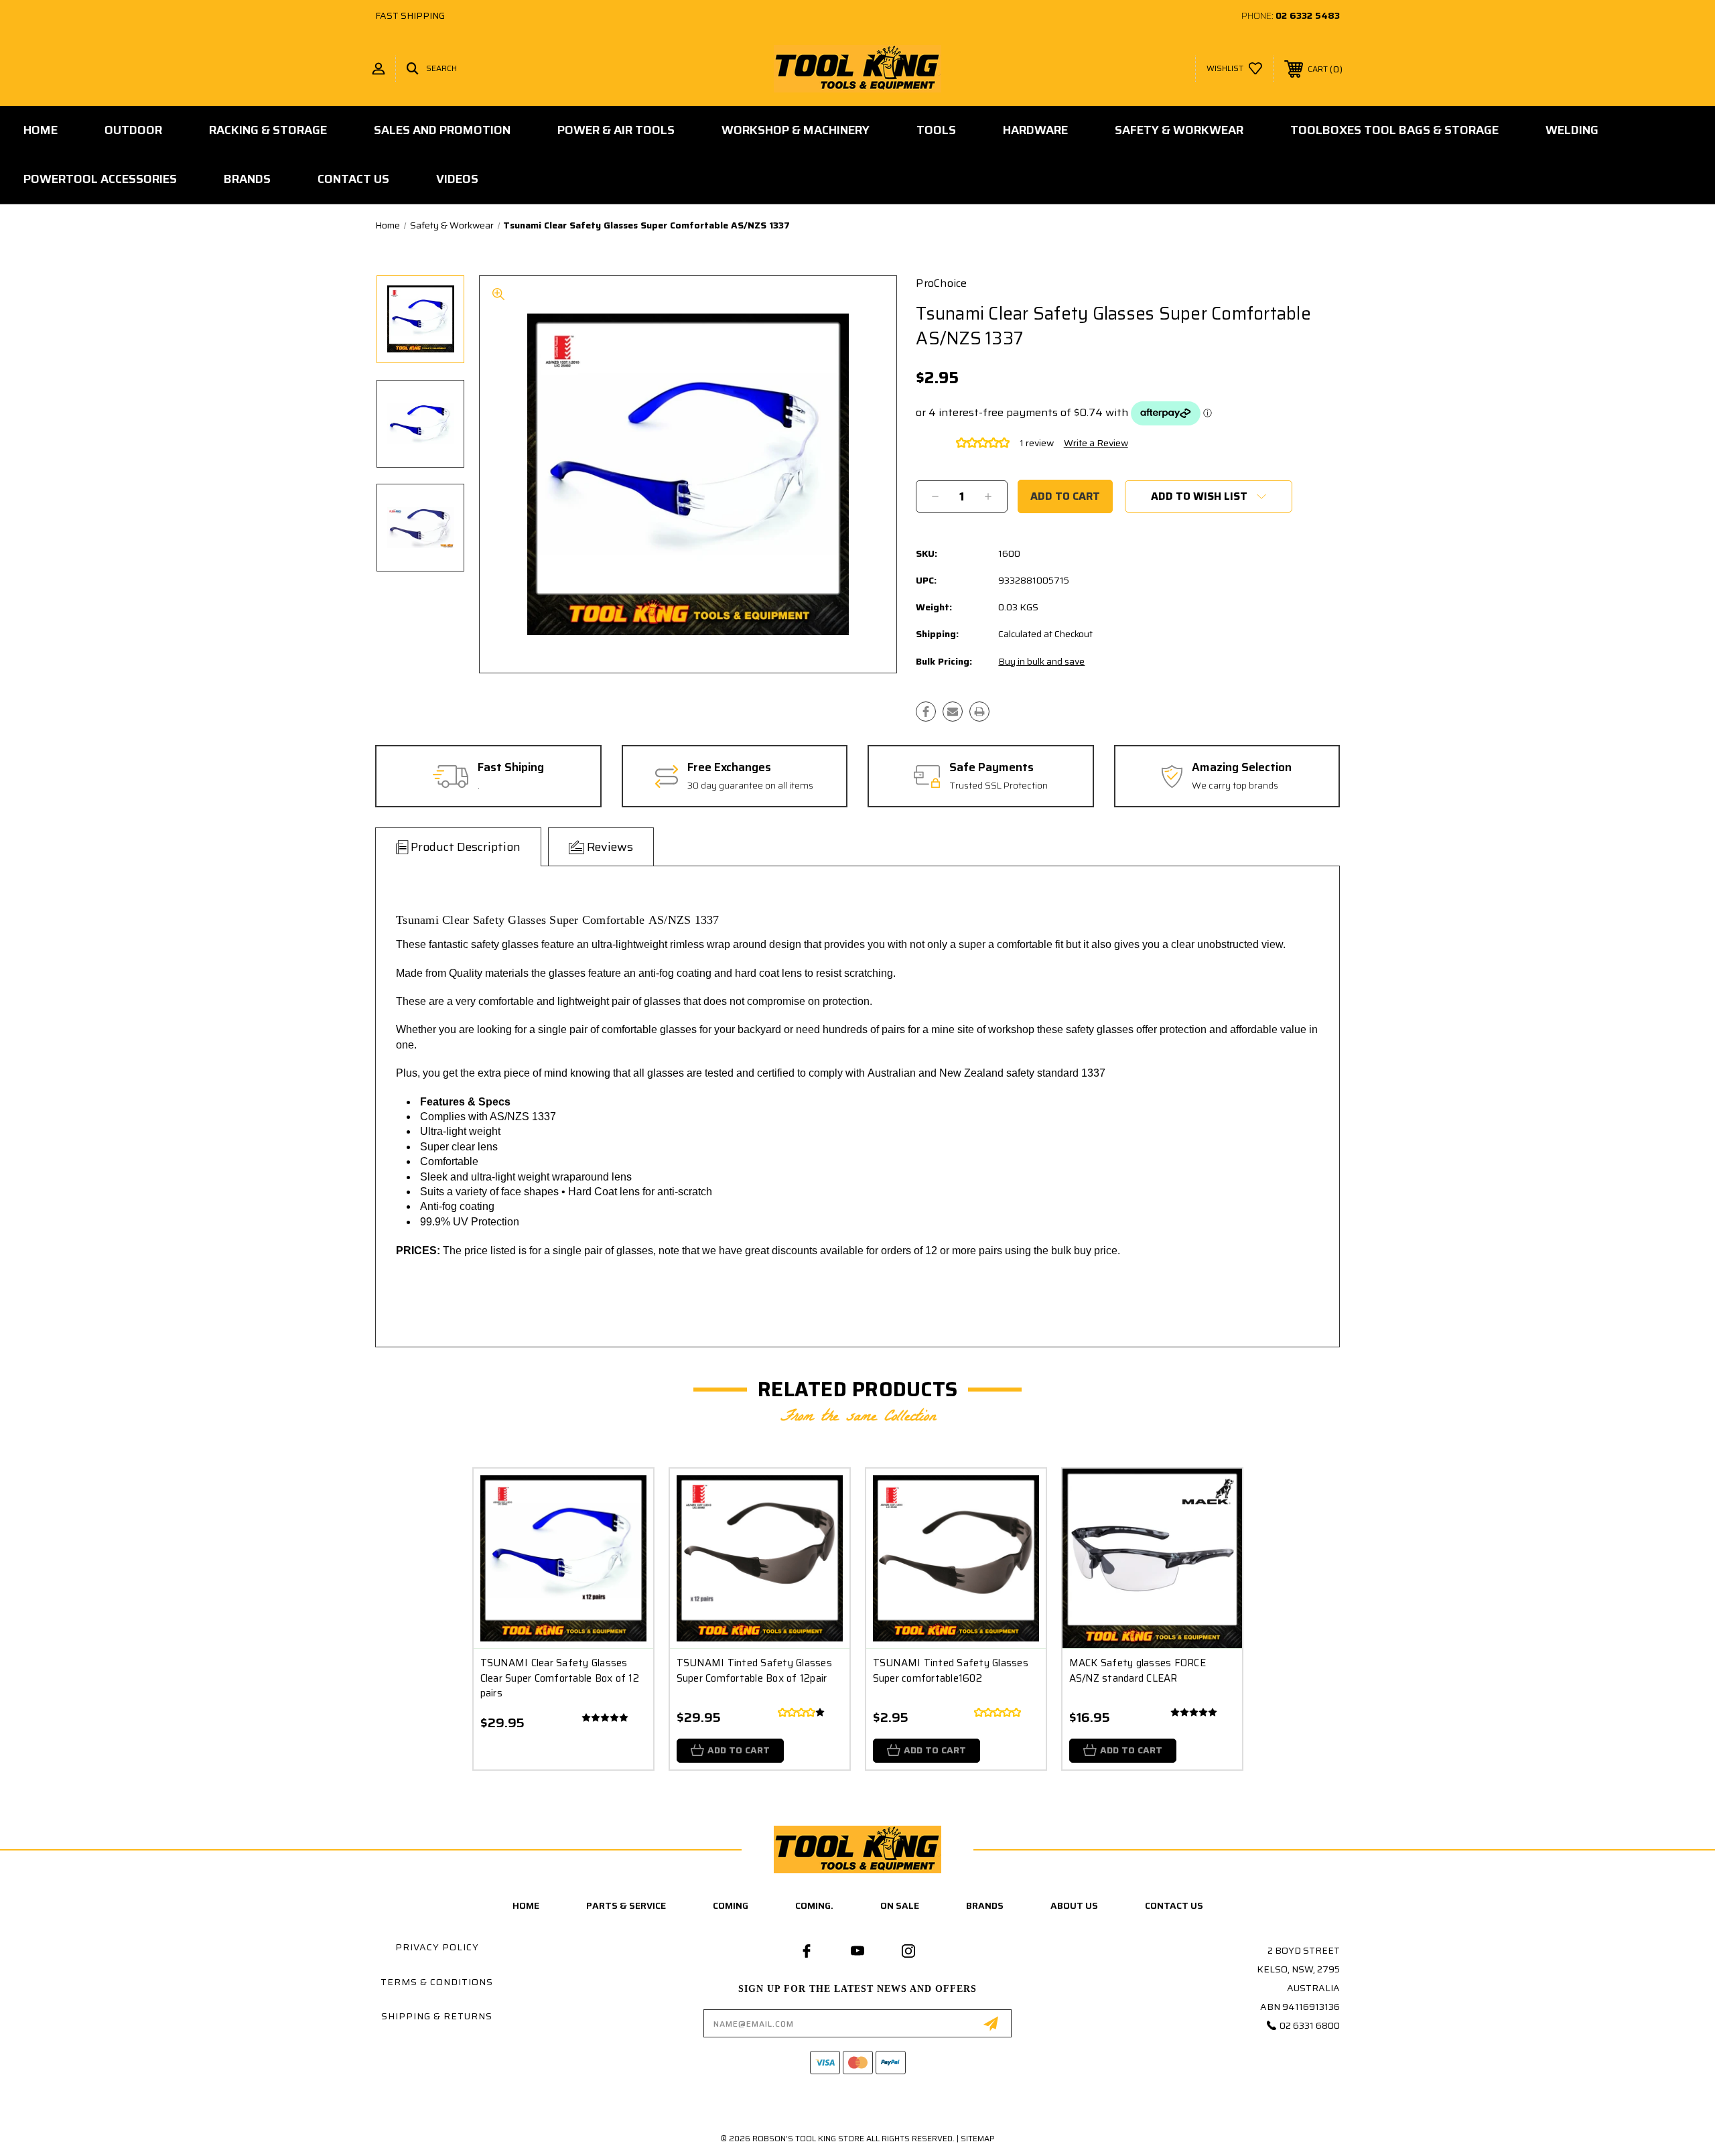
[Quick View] (626, 1496)
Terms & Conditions (437, 1982)
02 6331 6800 (1310, 2025)
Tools (936, 130)
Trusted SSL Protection (999, 786)
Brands (247, 179)
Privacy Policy (437, 1947)
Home (41, 130)
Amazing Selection (1242, 768)
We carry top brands (1235, 786)
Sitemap (978, 2138)
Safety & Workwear (1179, 130)
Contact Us (353, 179)
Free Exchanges (729, 768)
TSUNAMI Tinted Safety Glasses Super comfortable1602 (951, 1671)
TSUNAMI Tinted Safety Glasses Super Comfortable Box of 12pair (754, 1671)
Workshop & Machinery (796, 130)
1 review (1037, 443)
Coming (731, 1905)
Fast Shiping (511, 768)
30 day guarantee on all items (750, 786)
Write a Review (1096, 443)
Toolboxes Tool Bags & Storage (1394, 130)
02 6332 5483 (1308, 15)
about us (1074, 1905)
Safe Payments (991, 768)
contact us (1174, 1905)
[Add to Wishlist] (626, 1530)
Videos (457, 179)
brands (985, 1905)
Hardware (1035, 130)
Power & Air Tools (616, 130)
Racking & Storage (268, 130)
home (526, 1905)
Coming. (814, 1905)
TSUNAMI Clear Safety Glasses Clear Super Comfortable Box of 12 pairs (560, 1678)
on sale (900, 1905)
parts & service (626, 1905)
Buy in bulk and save (1041, 661)
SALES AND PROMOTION (442, 130)
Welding (1572, 130)
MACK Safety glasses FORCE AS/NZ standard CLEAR (1138, 1671)
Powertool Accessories (100, 179)
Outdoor (133, 130)
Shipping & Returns (437, 2016)
